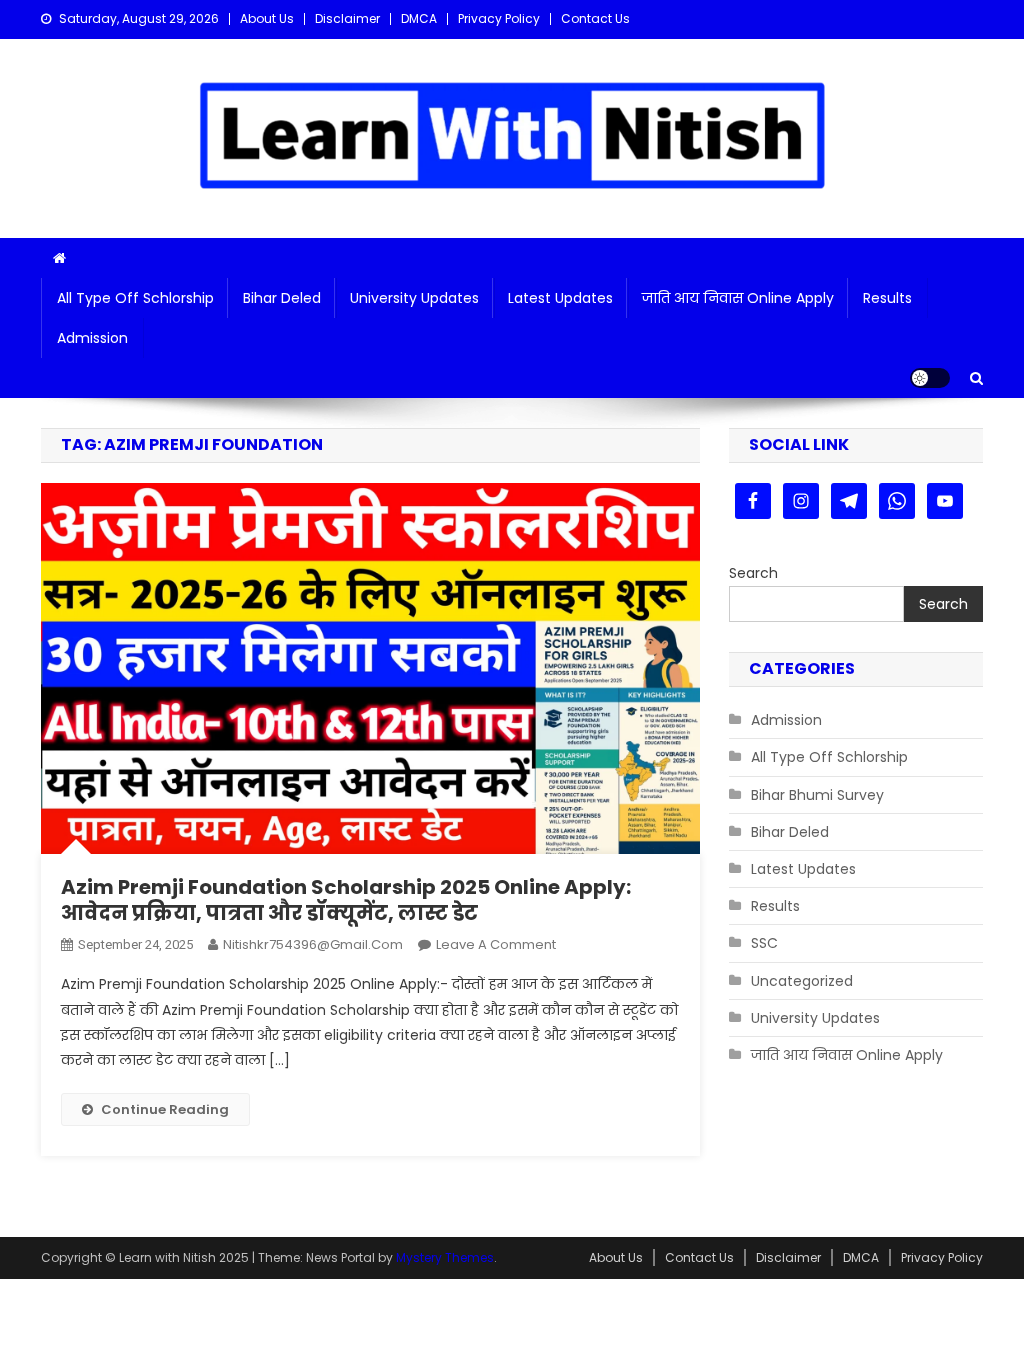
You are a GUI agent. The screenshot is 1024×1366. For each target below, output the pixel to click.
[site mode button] (930, 378)
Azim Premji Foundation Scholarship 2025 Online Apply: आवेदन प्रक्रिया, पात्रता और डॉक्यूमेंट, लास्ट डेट (346, 900)
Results (887, 298)
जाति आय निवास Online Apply (738, 298)
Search (753, 573)
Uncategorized (802, 981)
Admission (92, 338)
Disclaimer (347, 18)
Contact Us (595, 18)
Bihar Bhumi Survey (817, 795)
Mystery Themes (445, 1257)
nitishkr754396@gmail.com (313, 944)
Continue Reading (165, 1109)
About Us (267, 18)
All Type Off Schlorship (135, 298)
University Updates (414, 298)
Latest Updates (560, 298)
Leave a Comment (496, 944)
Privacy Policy (499, 18)
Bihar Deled (282, 298)
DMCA (419, 18)
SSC (764, 943)
